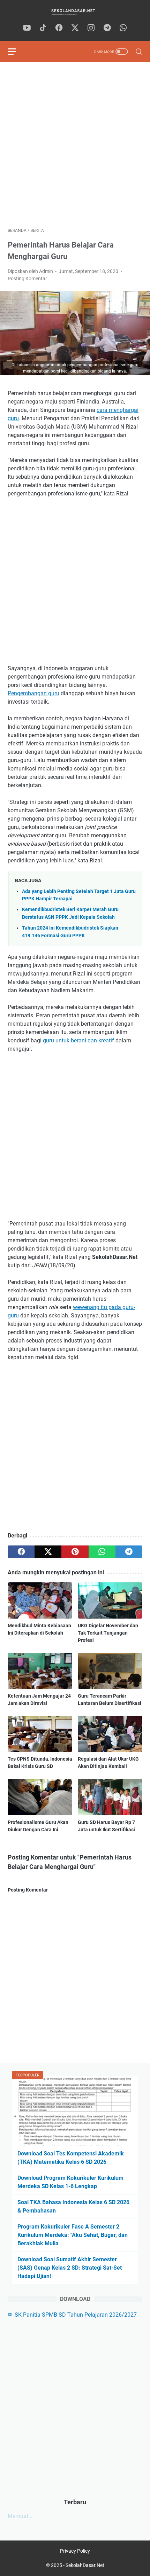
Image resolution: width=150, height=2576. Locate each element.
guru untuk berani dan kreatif (79, 1040)
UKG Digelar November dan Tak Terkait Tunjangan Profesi (108, 1633)
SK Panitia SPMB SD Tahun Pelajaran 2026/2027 (76, 2315)
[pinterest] (75, 1552)
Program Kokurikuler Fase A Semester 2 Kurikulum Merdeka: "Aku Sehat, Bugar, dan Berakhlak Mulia (73, 2235)
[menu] (16, 52)
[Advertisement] (75, 145)
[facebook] (59, 28)
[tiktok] (43, 28)
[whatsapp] (123, 28)
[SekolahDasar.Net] (75, 12)
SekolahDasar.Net (85, 2565)
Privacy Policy (75, 2551)
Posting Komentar (27, 279)
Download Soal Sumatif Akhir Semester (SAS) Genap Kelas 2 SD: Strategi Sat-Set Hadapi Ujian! (70, 2268)
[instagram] (91, 28)
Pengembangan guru (33, 693)
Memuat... (20, 2516)
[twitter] (75, 28)
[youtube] (27, 28)
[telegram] (107, 28)
